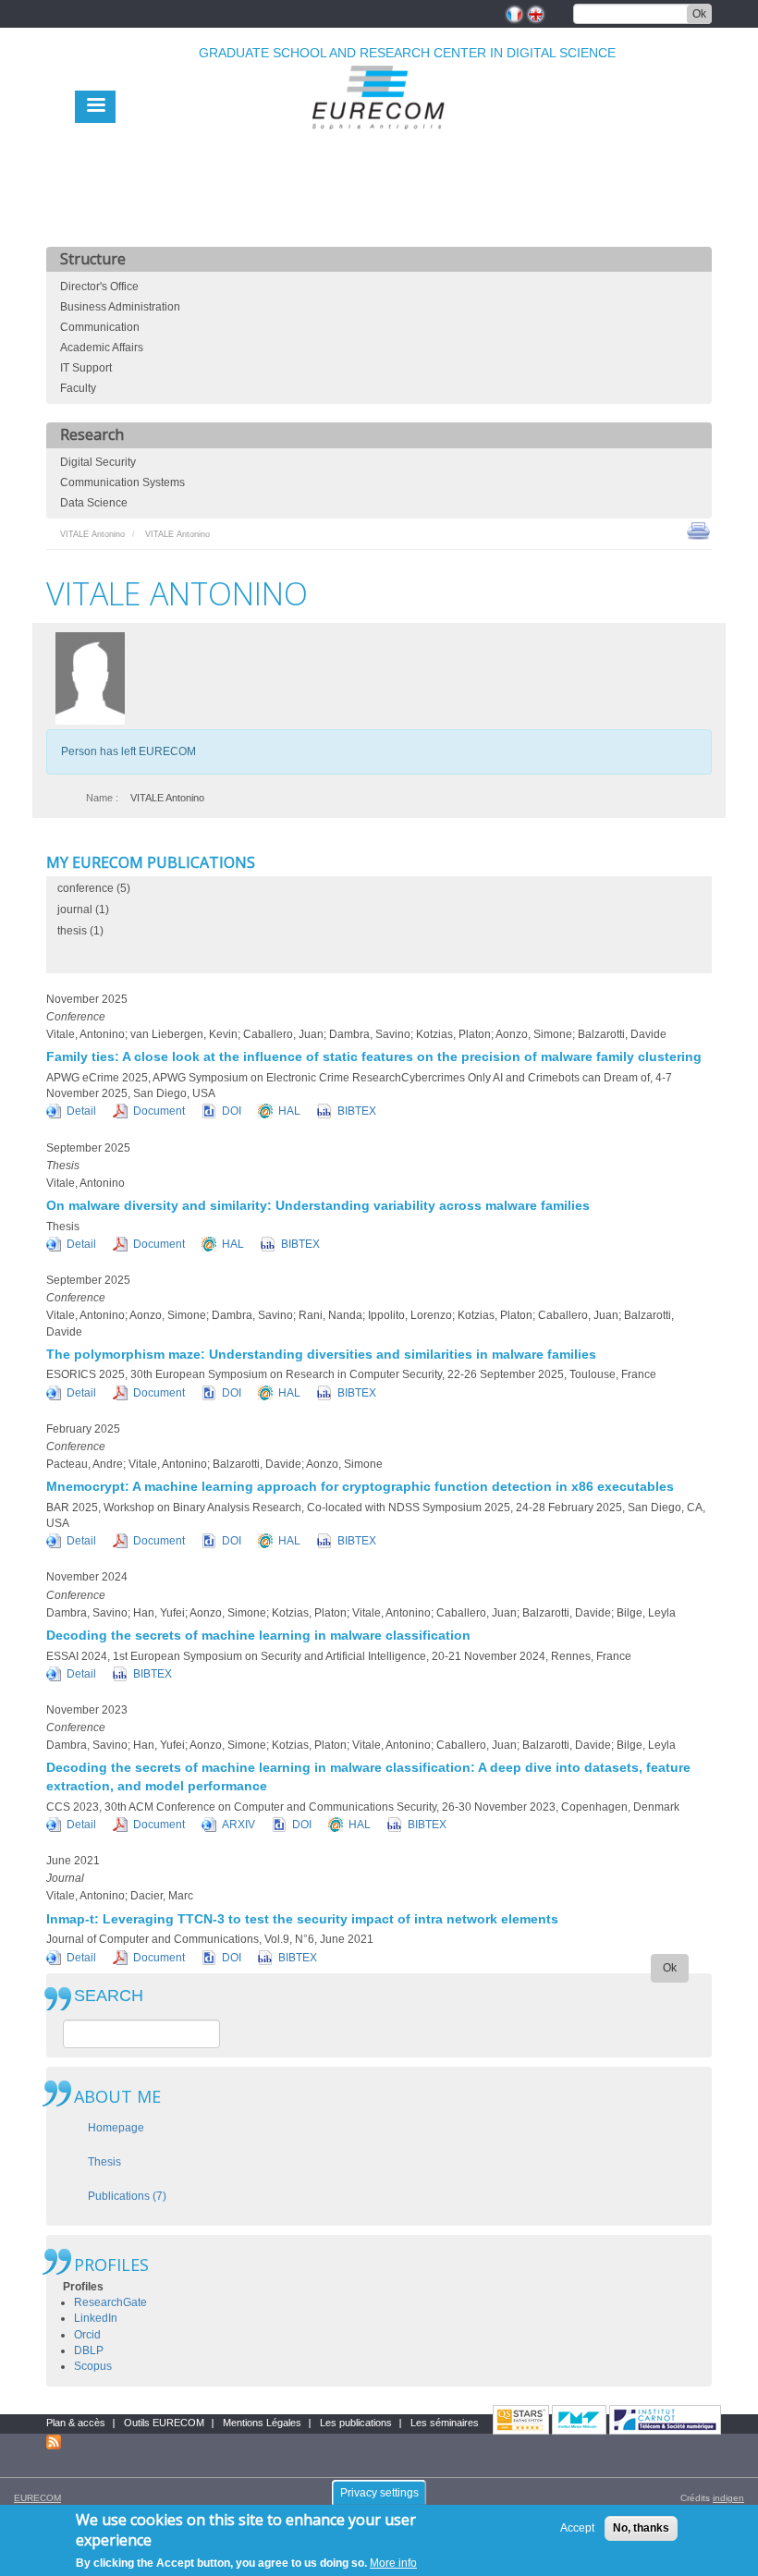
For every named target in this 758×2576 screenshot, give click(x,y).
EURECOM (37, 2498)
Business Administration (120, 307)
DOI (232, 1111)
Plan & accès (76, 2423)
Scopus (93, 2366)
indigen (728, 2498)
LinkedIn (96, 2318)
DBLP (89, 2350)
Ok (699, 14)
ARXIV (238, 1825)
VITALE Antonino (92, 534)
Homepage (116, 2128)
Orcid (87, 2335)
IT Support (86, 368)
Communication (100, 327)
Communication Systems (122, 482)
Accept (577, 2528)
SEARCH (109, 1996)
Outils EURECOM (164, 2423)
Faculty (78, 388)
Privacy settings (379, 2493)
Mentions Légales (262, 2423)
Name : (102, 798)
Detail (81, 1111)
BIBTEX (357, 1111)
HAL (289, 1111)
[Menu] (95, 107)
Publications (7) (127, 2196)
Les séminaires (445, 2423)
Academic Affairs (102, 348)
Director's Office (99, 287)
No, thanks (641, 2528)
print (698, 530)
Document (159, 1111)
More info (393, 2563)
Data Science (94, 503)
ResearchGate (110, 2302)
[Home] (379, 140)
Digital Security (98, 462)
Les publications (356, 2423)
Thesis (104, 2162)
